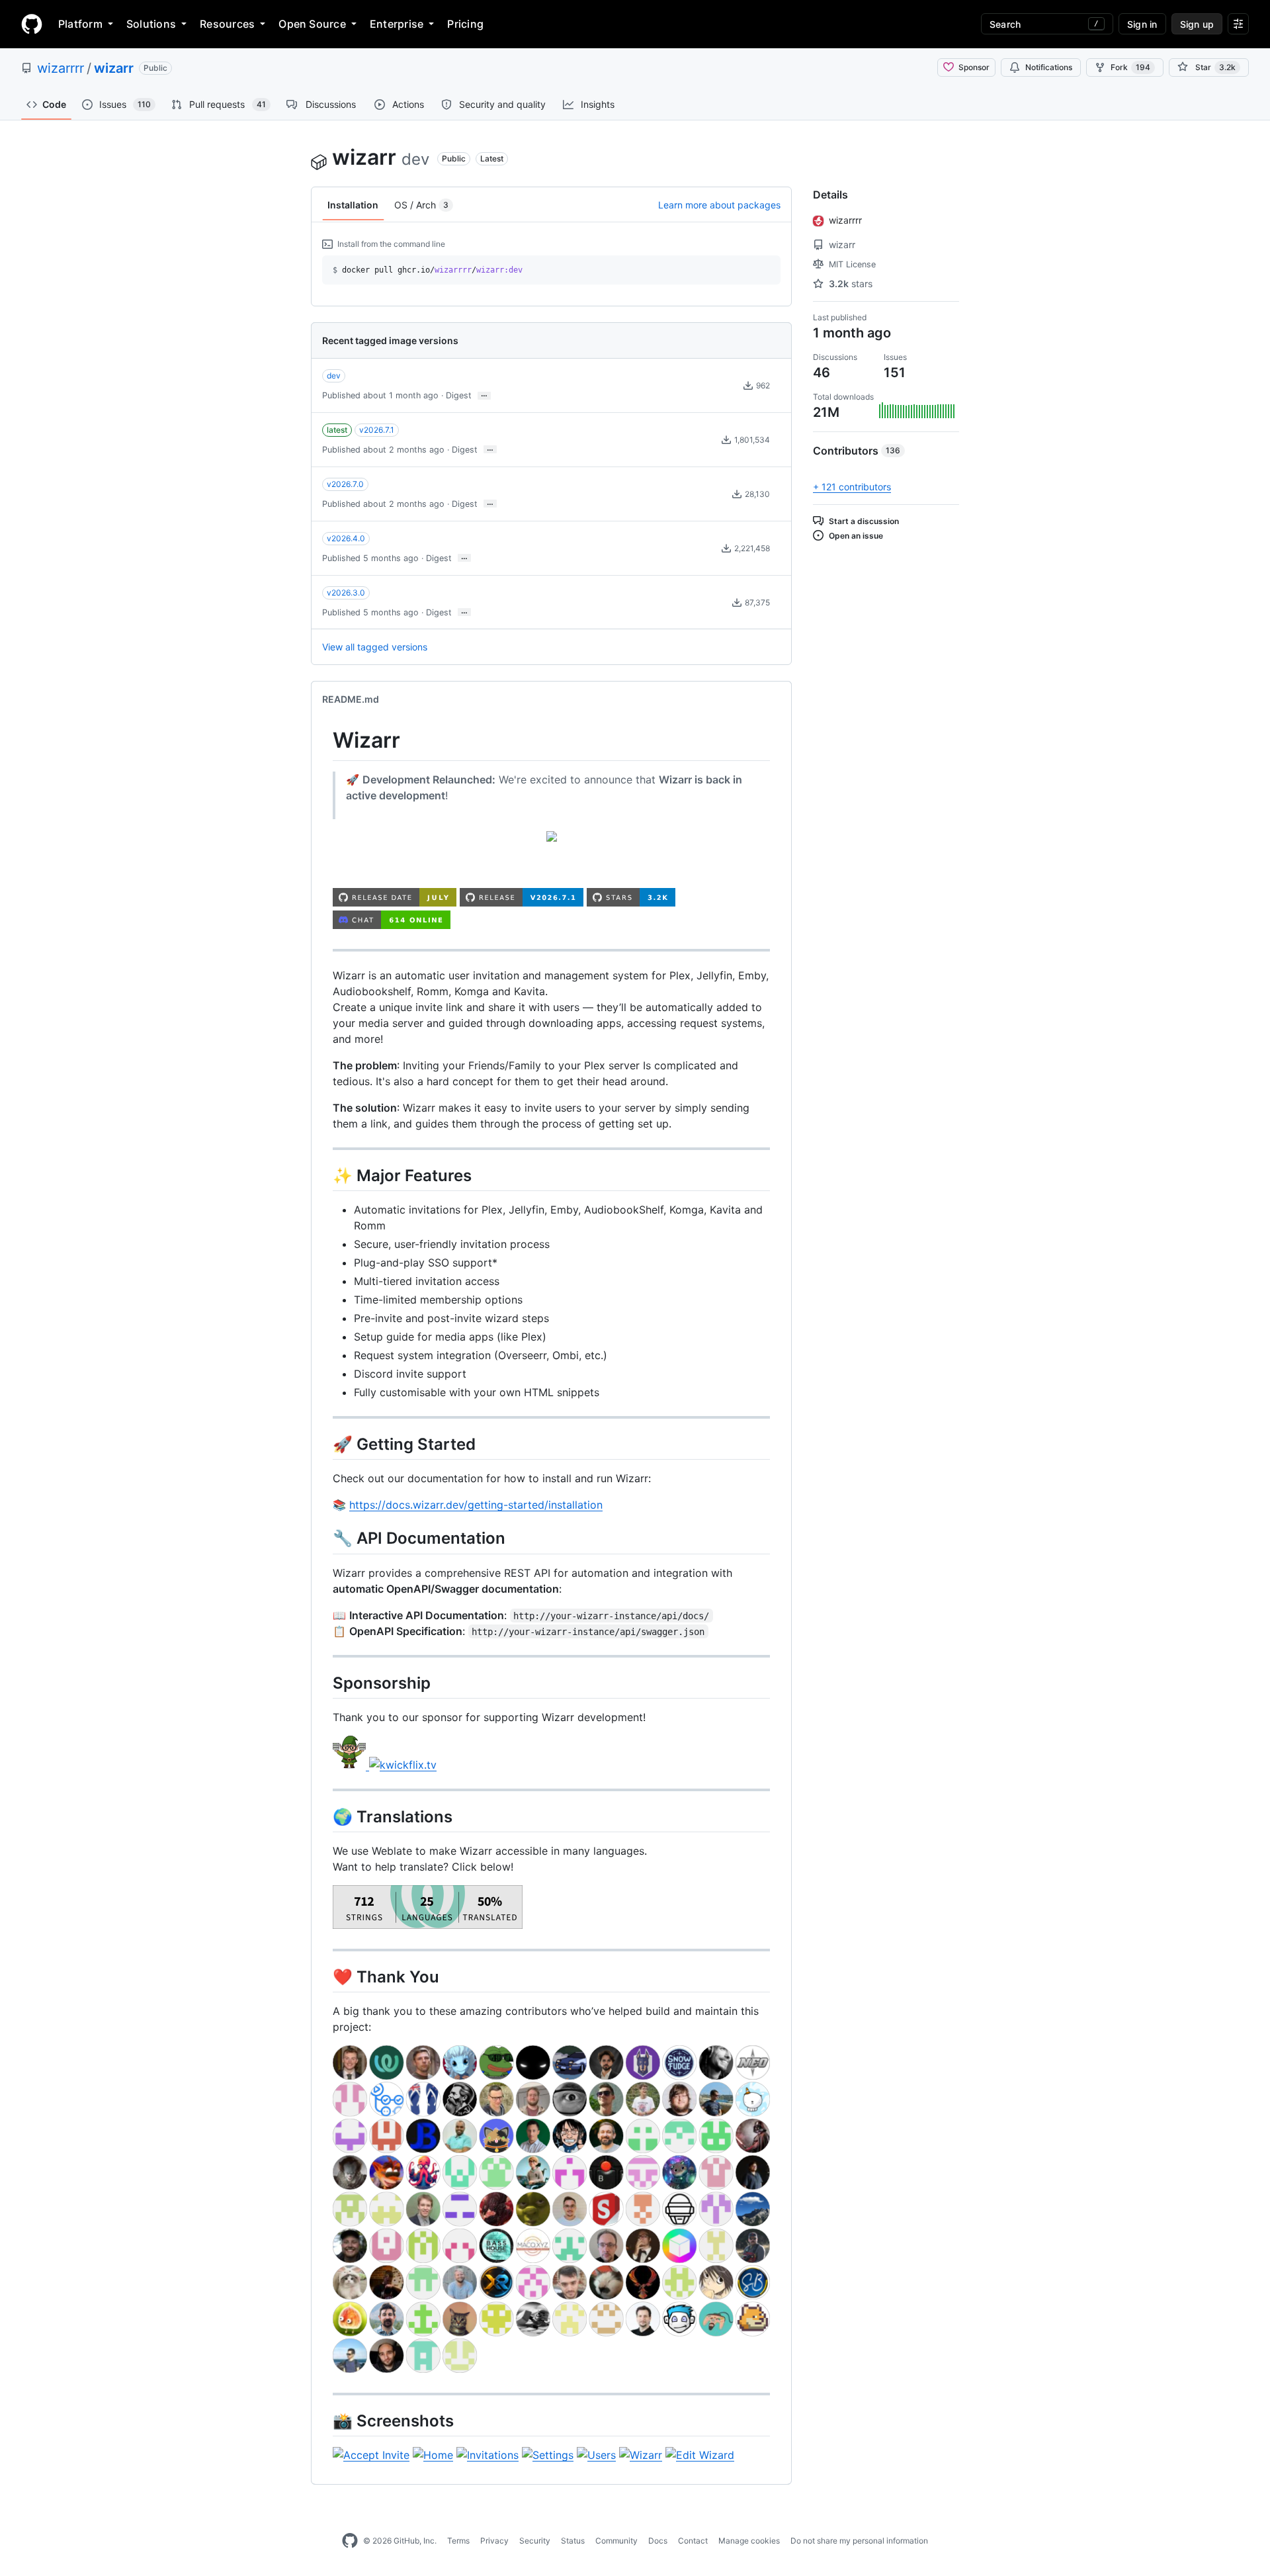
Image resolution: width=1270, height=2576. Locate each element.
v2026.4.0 (346, 538)
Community (616, 2541)
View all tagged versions (375, 647)
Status (573, 2541)
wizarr (114, 68)
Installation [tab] (353, 205)
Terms (458, 2541)
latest (337, 430)
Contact (693, 2541)
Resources (227, 24)
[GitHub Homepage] (350, 2541)
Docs (658, 2541)
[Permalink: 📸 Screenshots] (323, 2421)
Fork (1130, 67)
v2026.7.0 (345, 484)
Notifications (1049, 67)
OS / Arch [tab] (421, 205)
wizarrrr (61, 68)
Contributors (857, 451)
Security (535, 2541)
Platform (80, 24)
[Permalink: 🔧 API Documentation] (323, 1538)
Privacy (494, 2541)
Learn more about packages (719, 205)
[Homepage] (32, 24)
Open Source (312, 24)
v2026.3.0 (346, 593)
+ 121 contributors (852, 487)
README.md (351, 699)
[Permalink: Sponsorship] (323, 1683)
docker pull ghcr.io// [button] (428, 270)
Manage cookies (749, 2541)
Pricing (465, 24)
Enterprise (397, 24)
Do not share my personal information (859, 2541)
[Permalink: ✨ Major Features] (323, 1175)
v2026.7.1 (377, 430)
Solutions (151, 24)
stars (851, 284)
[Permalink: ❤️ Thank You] (323, 1976)
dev (334, 376)
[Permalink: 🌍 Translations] (323, 1816)
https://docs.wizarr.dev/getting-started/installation (476, 1505)
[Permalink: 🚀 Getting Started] (323, 1444)
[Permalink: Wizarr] (323, 741)
